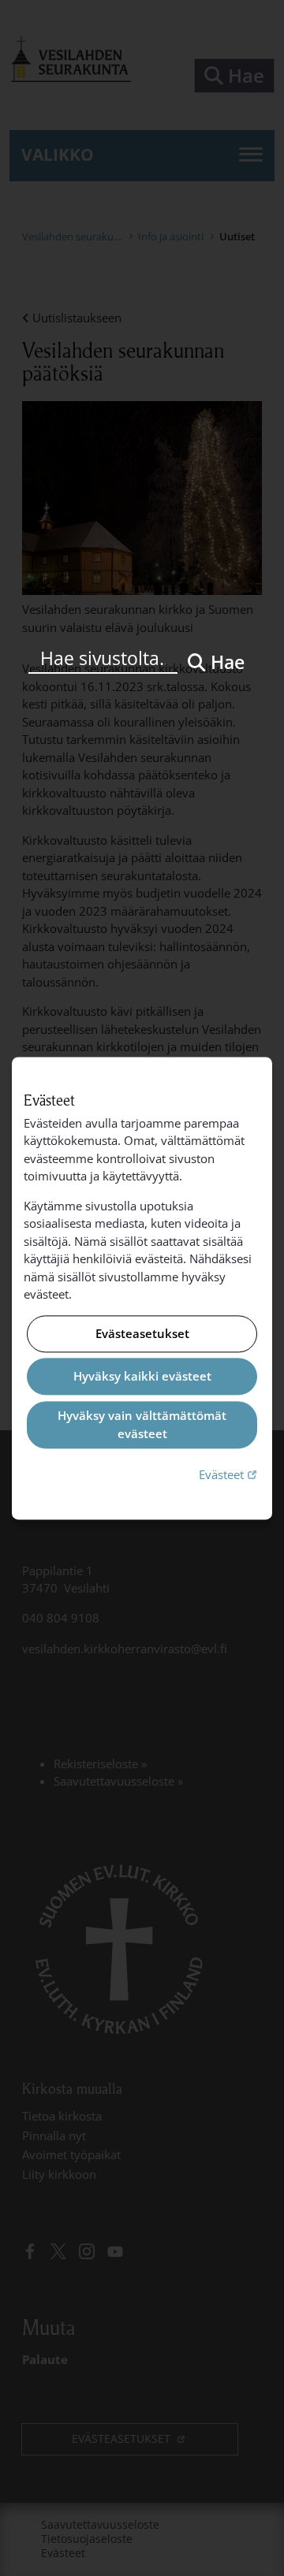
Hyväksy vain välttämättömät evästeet (142, 1425)
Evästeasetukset (142, 1333)
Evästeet (230, 1475)
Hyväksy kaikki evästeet (142, 1377)
